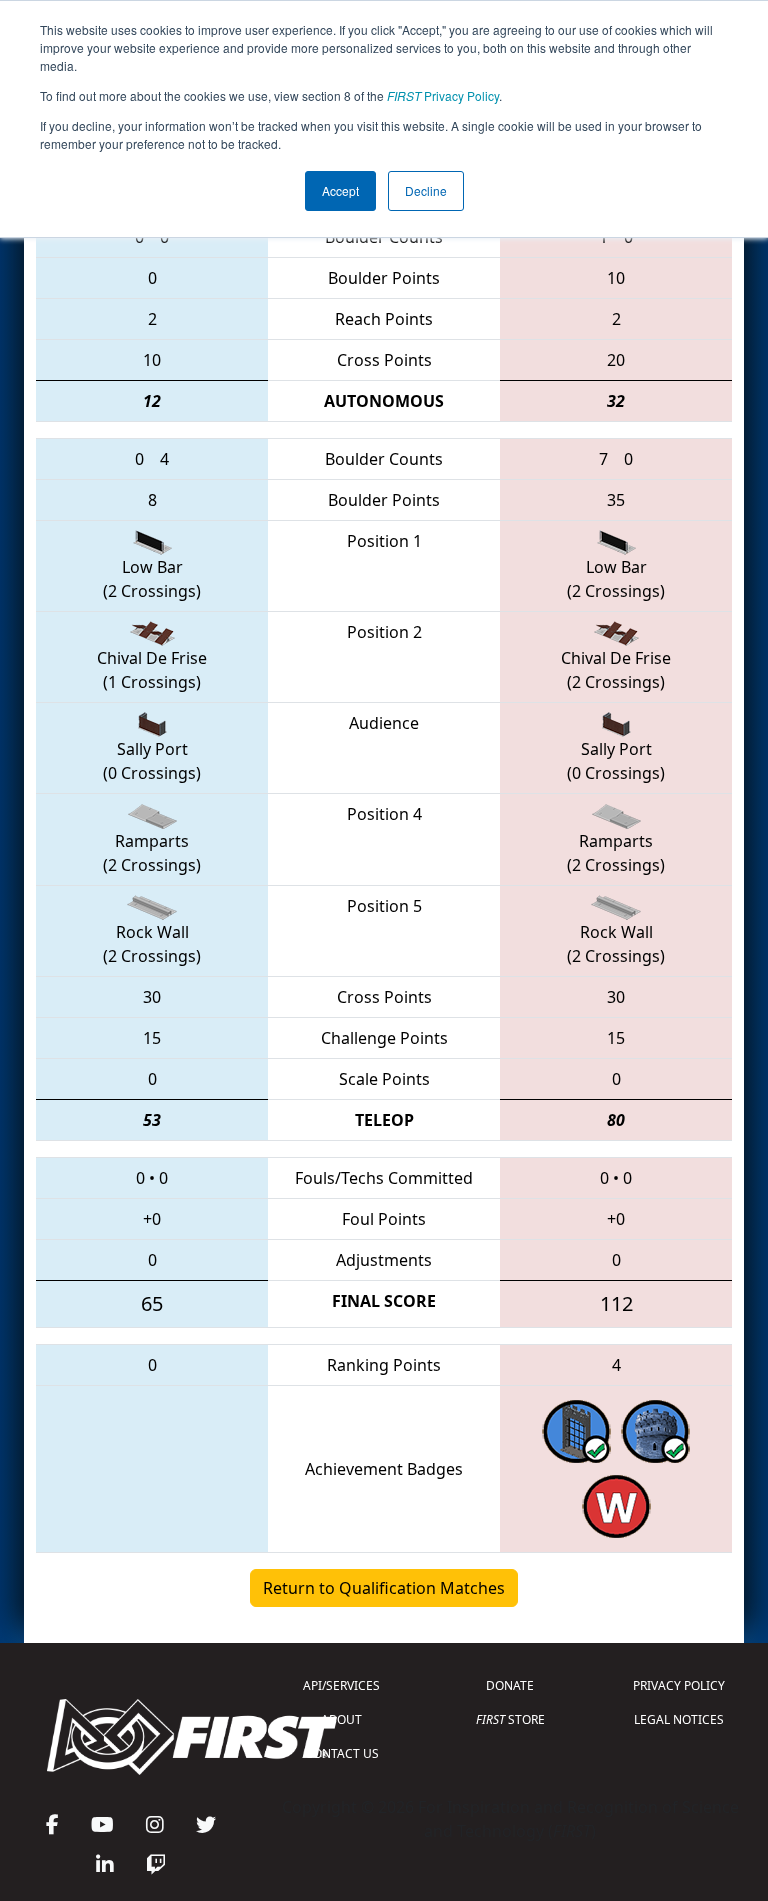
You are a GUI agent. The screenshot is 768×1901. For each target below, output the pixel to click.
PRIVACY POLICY (679, 1685)
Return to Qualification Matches (384, 1588)
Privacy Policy (443, 95)
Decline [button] (426, 190)
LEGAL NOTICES (679, 1719)
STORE (510, 1719)
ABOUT (341, 1719)
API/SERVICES (341, 1685)
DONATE (510, 1685)
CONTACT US (342, 1753)
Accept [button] (340, 190)
